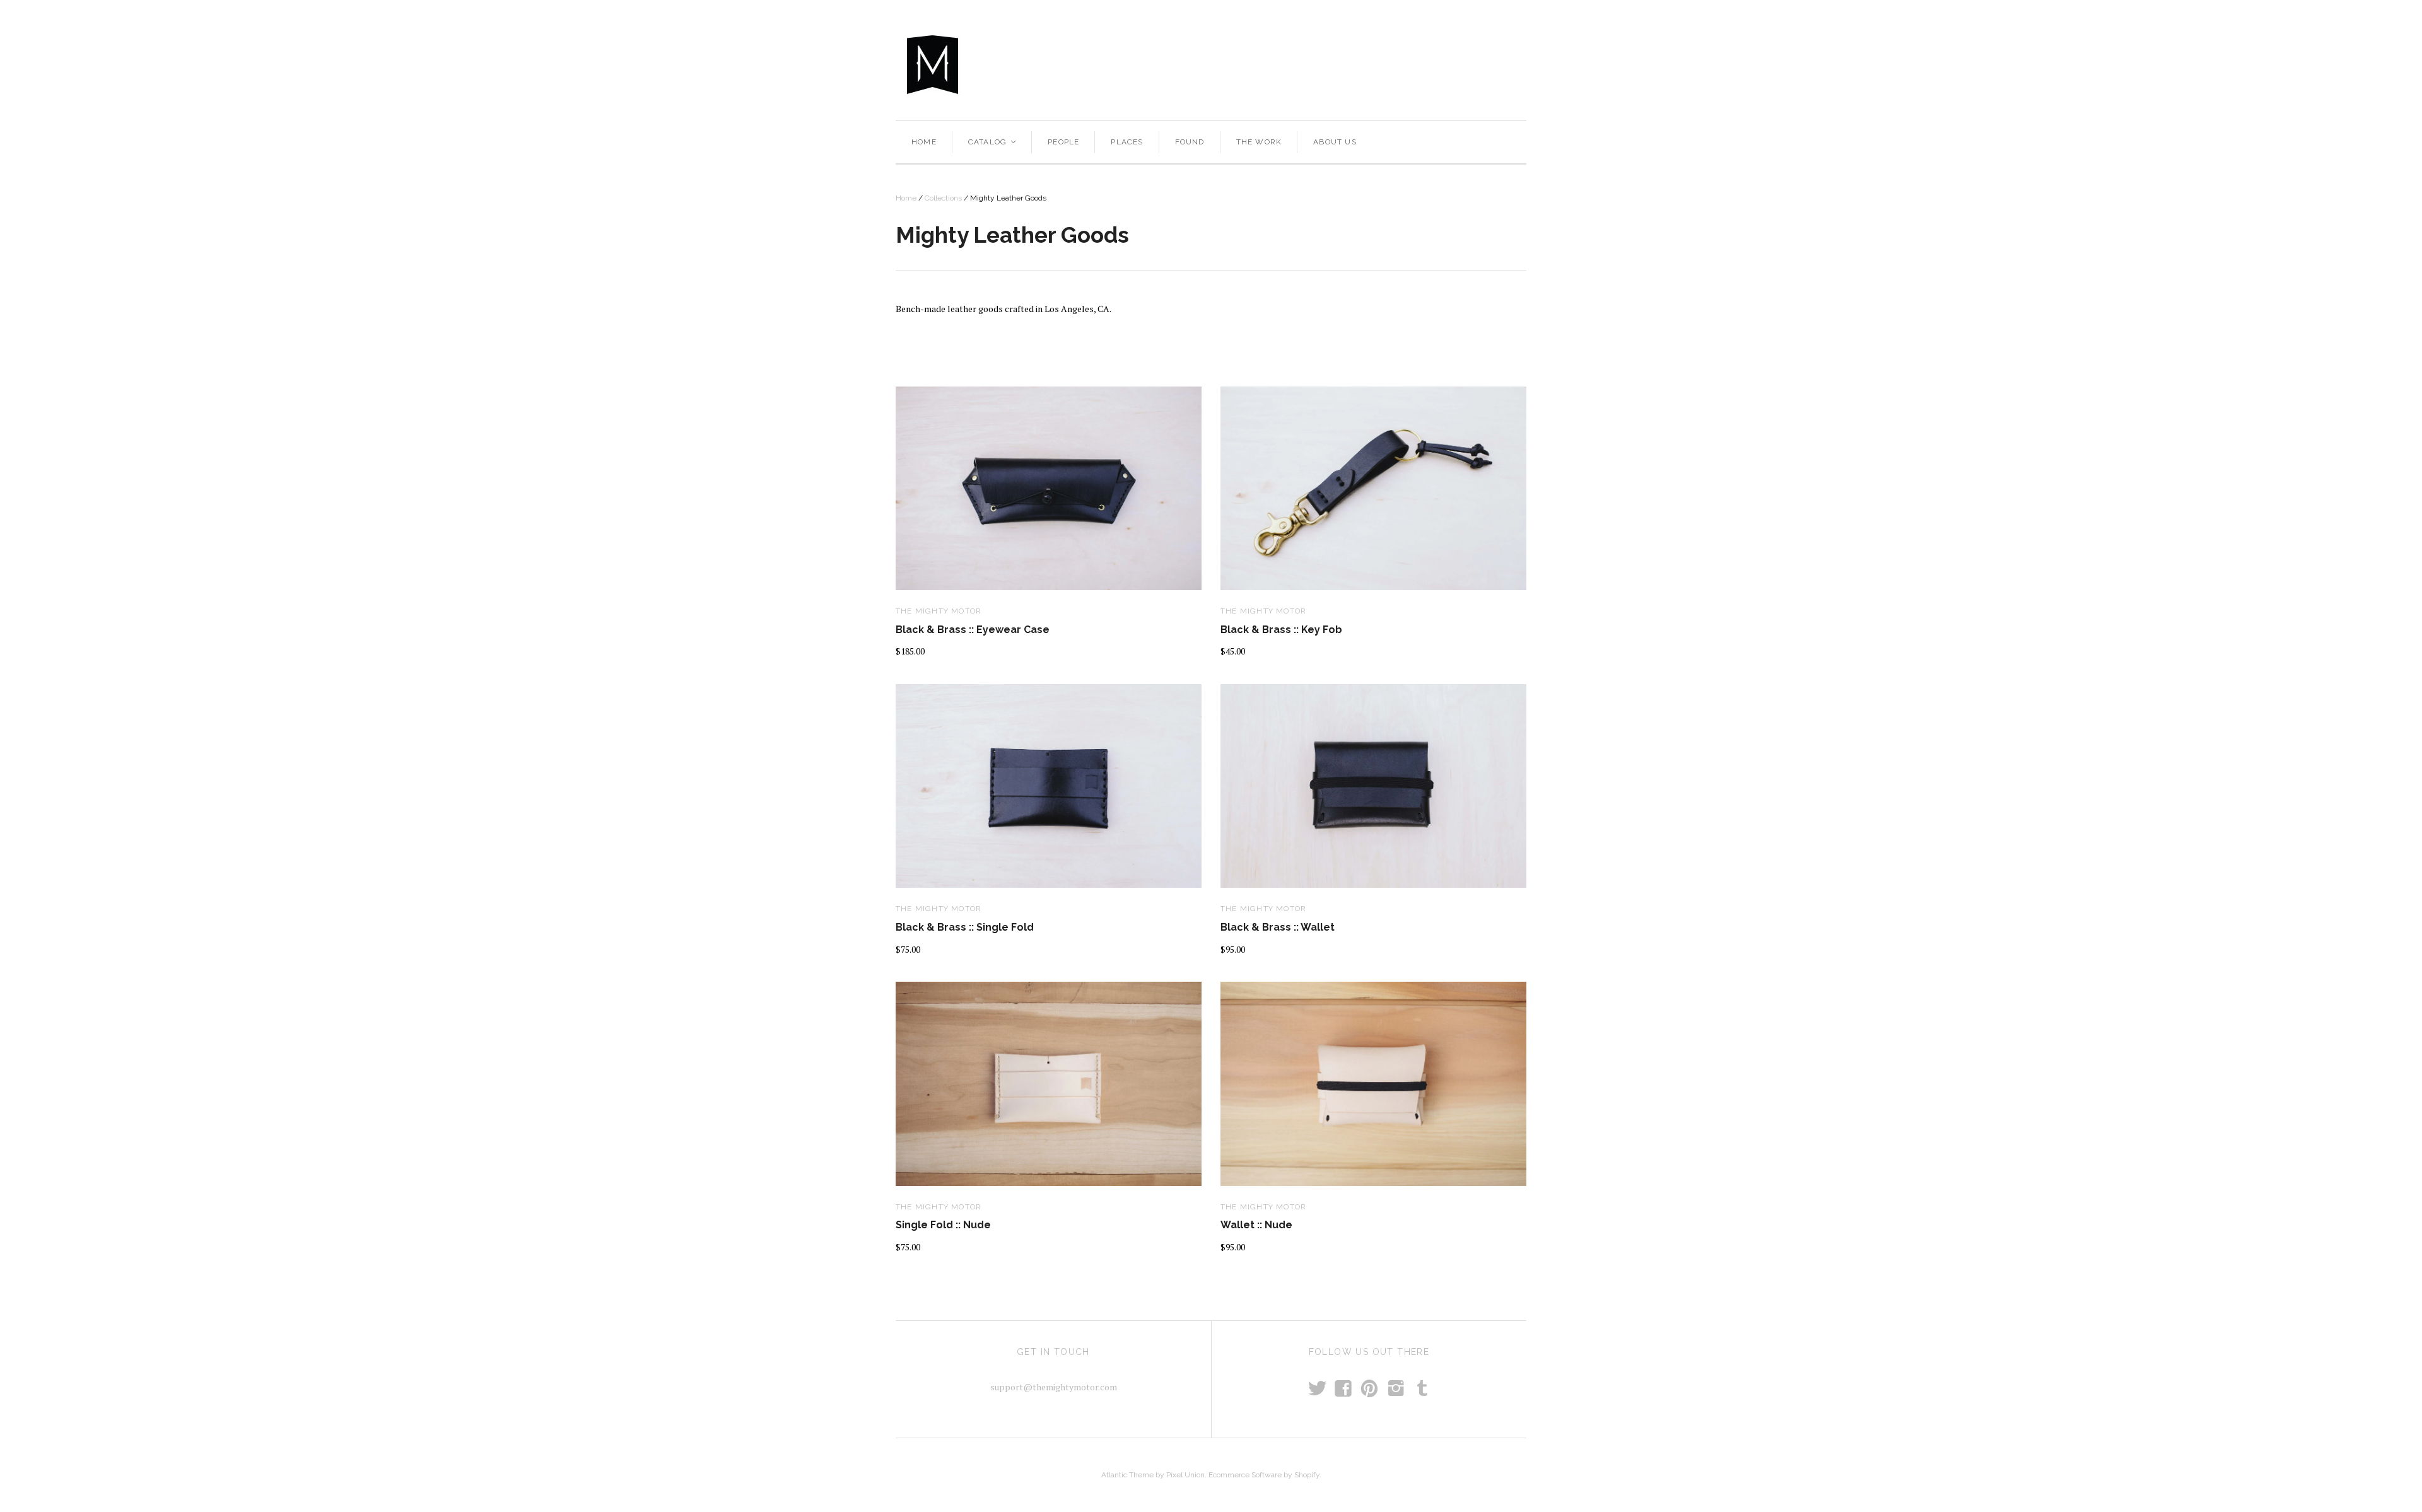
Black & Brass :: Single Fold (965, 927)
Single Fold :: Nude (943, 1225)
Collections (943, 198)
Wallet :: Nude (1256, 1225)
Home (924, 142)
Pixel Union (1185, 1475)
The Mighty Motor (939, 611)
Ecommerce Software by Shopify (1264, 1475)
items (1463, 64)
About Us (1335, 142)
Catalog (993, 142)
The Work (1259, 142)
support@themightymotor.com (1054, 1387)
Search (1403, 64)
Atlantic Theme (1127, 1475)
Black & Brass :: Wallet (1278, 927)
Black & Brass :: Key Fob (1281, 630)
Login (1509, 64)
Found (1190, 142)
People (1063, 142)
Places (1127, 142)
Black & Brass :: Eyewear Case (973, 630)
